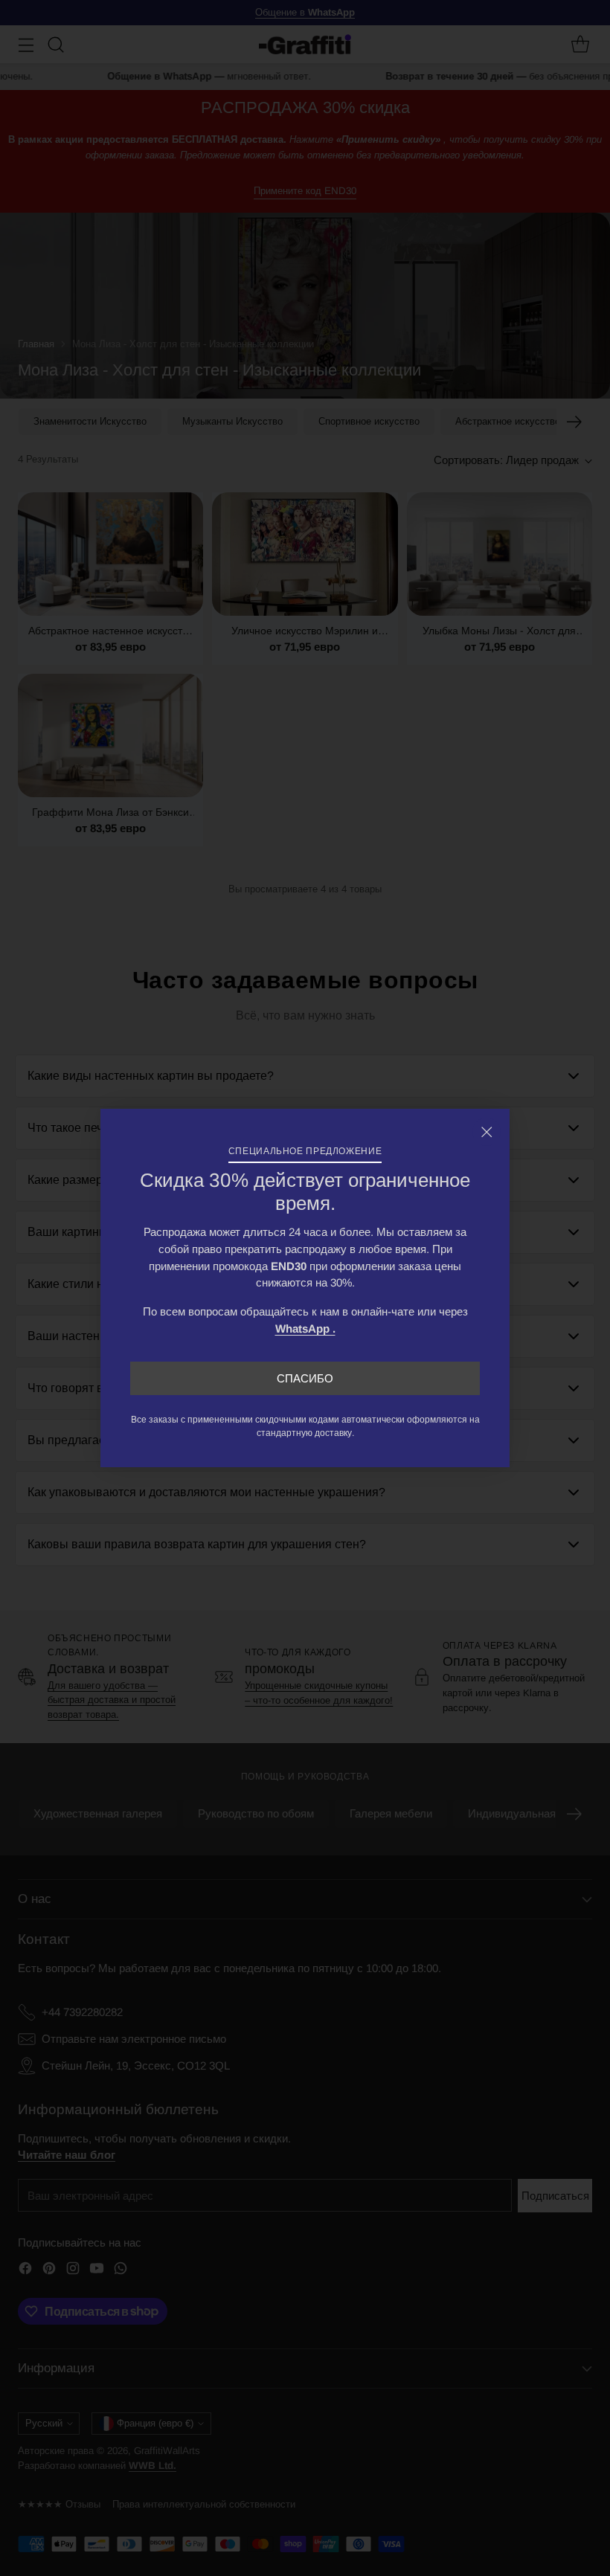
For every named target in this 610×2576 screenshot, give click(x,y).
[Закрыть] (487, 1132)
